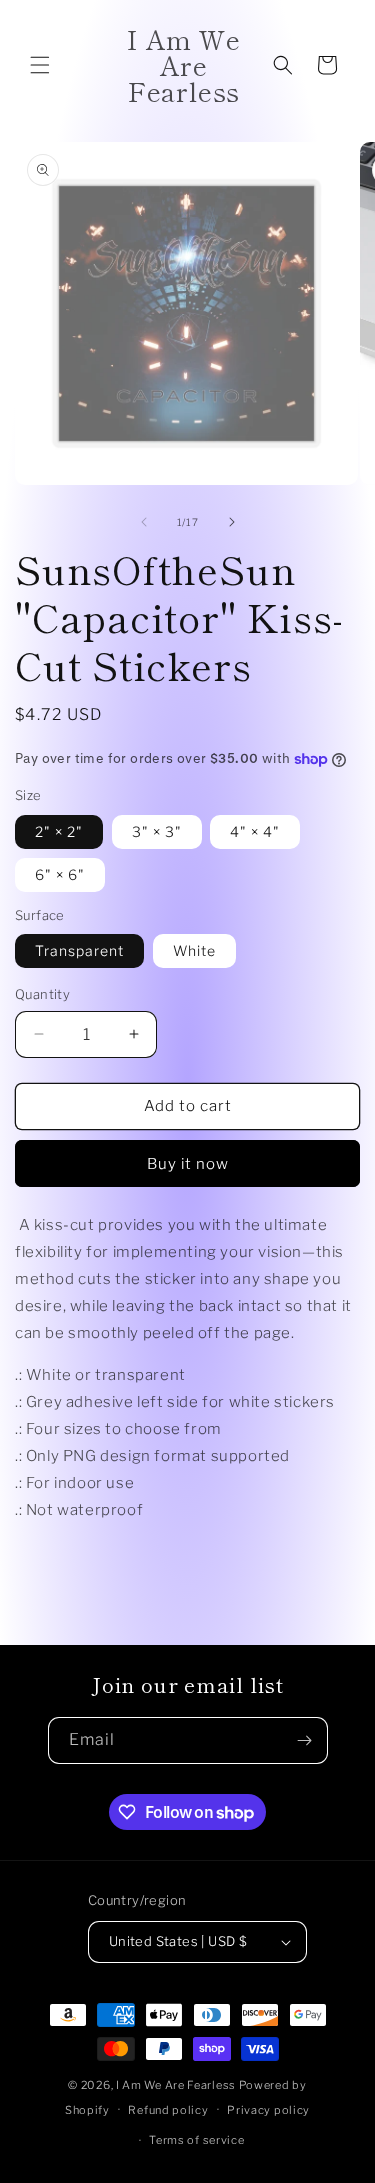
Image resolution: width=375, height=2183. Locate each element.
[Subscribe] (305, 1740)
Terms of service (196, 2140)
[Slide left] (144, 522)
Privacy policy (268, 2110)
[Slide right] (232, 522)
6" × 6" (60, 874)
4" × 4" (255, 831)
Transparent (79, 950)
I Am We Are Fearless (176, 2085)
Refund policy (168, 2110)
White (194, 950)
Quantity (42, 994)
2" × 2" (59, 831)
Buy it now (188, 1164)
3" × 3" (157, 831)
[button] (40, 65)
